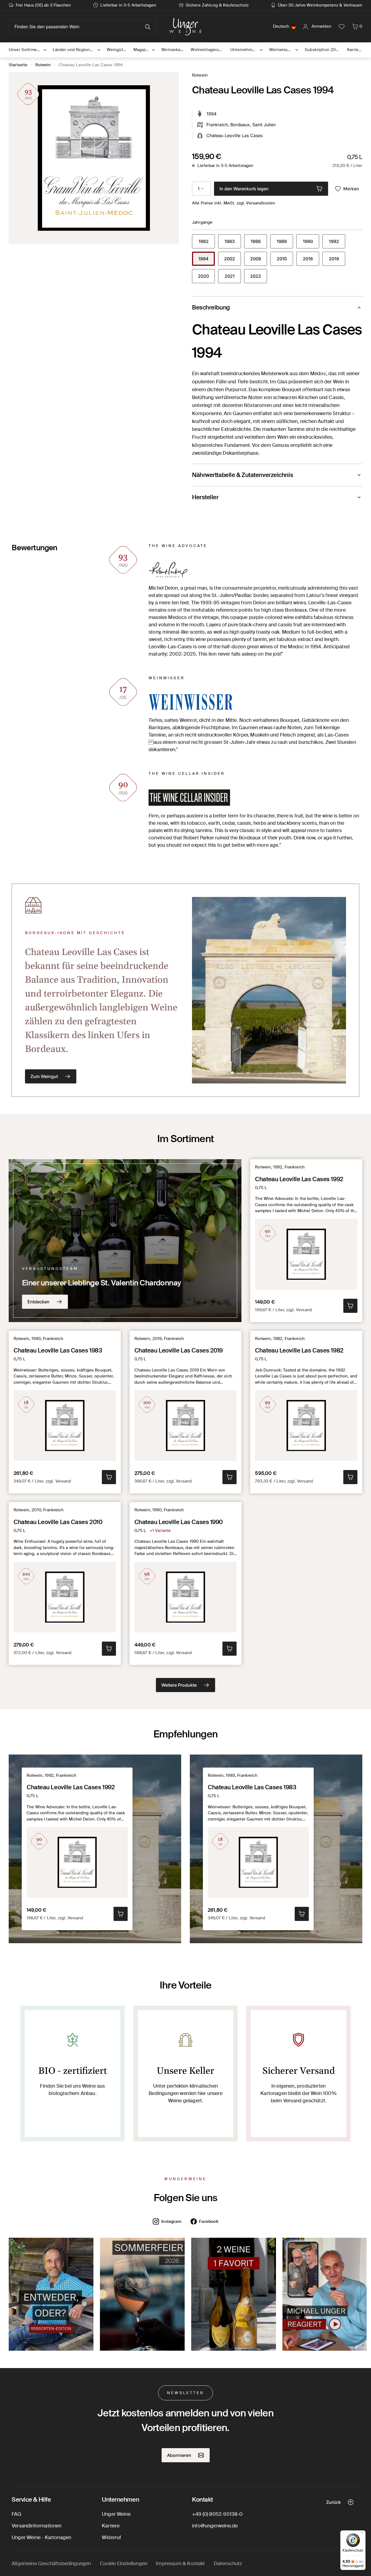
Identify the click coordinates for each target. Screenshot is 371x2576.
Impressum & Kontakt (180, 2564)
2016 (311, 260)
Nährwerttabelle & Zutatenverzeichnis (243, 475)
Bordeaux (240, 125)
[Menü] (362, 2534)
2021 (233, 278)
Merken (351, 189)
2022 (259, 278)
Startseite (18, 65)
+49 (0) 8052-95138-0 (217, 2514)
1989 (285, 243)
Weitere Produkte (179, 1685)
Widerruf (111, 2537)
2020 (206, 278)
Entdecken (38, 1302)
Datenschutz (228, 2564)
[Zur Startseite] (185, 27)
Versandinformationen (37, 2526)
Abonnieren (179, 2455)
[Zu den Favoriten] (342, 27)
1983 (233, 243)
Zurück (334, 2502)
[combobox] (201, 189)
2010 (285, 260)
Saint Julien (264, 125)
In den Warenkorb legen (244, 189)
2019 (337, 260)
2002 (232, 260)
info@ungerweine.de (215, 2526)
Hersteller (205, 497)
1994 (207, 260)
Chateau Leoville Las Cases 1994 (91, 65)
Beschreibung (211, 307)
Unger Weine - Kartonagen (41, 2537)
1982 (207, 243)
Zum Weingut (44, 1076)
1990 (311, 243)
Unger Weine (116, 2514)
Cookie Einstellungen (124, 2564)
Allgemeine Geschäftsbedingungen (51, 2564)
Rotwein (43, 65)
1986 (259, 243)
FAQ (17, 2514)
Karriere (111, 2526)
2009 (259, 260)
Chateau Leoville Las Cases (235, 135)
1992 (337, 243)
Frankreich (217, 125)
